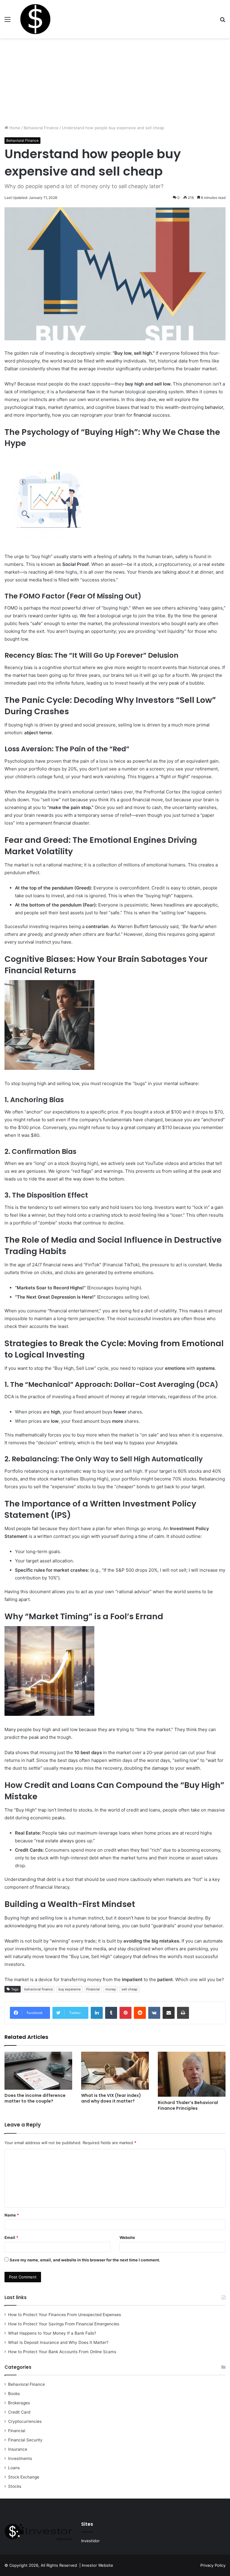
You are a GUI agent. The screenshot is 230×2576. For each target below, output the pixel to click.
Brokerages (19, 2403)
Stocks (15, 2486)
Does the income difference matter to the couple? (35, 2098)
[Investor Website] (35, 19)
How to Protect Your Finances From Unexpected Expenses (65, 2315)
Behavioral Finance (41, 128)
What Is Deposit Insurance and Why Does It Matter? (58, 2342)
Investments (20, 2458)
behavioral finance (38, 1989)
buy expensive (69, 1989)
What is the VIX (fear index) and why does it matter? (111, 2098)
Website (127, 2237)
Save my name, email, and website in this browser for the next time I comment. (85, 2260)
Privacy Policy (213, 2565)
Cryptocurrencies (25, 2421)
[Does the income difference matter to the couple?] (38, 2071)
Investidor (90, 2541)
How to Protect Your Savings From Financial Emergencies (64, 2324)
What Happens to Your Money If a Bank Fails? (52, 2333)
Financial (93, 1989)
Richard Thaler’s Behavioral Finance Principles (188, 2105)
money (111, 1989)
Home (14, 128)
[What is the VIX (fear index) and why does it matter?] (115, 2071)
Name (12, 2215)
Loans (14, 2468)
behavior (214, 407)
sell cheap (130, 1989)
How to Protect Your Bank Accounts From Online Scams (62, 2352)
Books (14, 2394)
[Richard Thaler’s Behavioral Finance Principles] (192, 2074)
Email (11, 2237)
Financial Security (25, 2440)
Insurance (18, 2449)
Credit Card (19, 2412)
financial (142, 415)
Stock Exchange (24, 2477)
